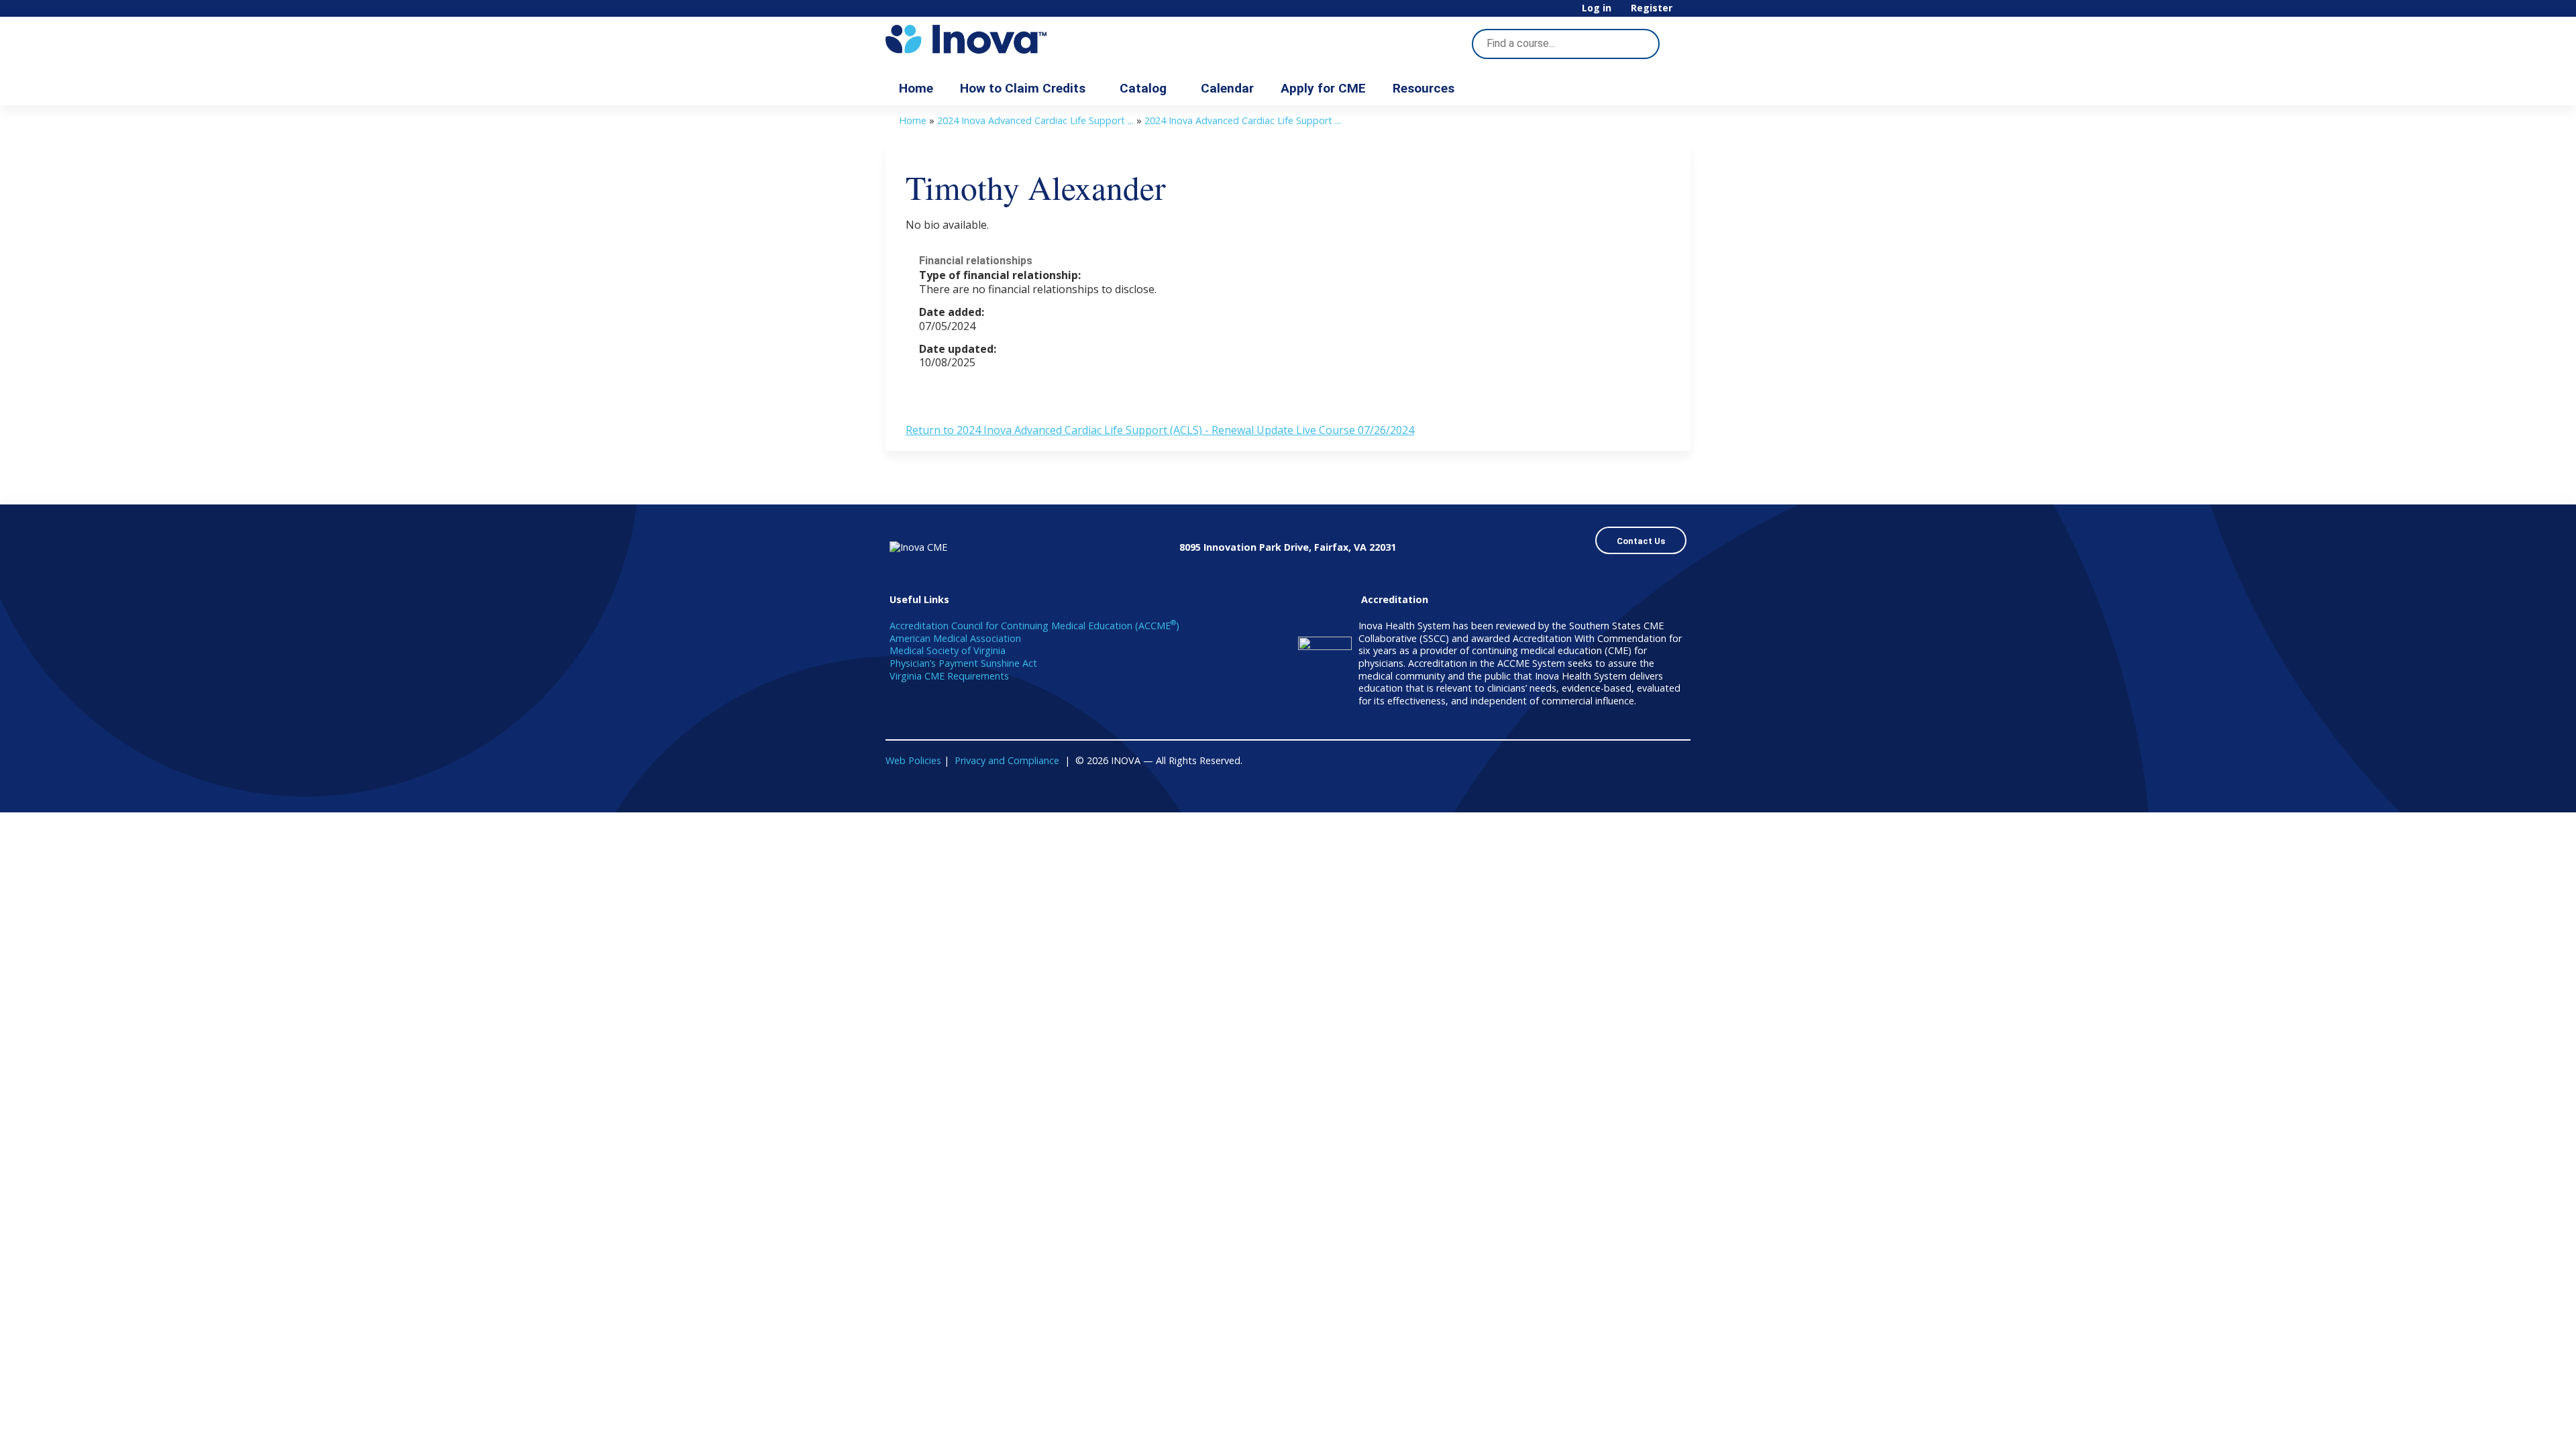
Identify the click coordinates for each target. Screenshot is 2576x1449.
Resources (1424, 88)
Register (1652, 8)
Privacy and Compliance (1007, 760)
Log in (1597, 8)
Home (916, 88)
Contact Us (1641, 541)
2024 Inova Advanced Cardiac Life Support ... (1035, 120)
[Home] (1006, 39)
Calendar (1227, 88)
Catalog (1143, 88)
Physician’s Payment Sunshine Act (963, 663)
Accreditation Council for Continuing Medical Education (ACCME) (1034, 626)
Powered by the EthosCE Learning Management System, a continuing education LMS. (1643, 791)
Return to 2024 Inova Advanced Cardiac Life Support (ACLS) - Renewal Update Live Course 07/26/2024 (1160, 430)
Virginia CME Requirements (949, 676)
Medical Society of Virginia (948, 650)
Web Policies (913, 760)
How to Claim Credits (1023, 88)
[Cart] (1686, 13)
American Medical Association (955, 638)
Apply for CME (1323, 88)
